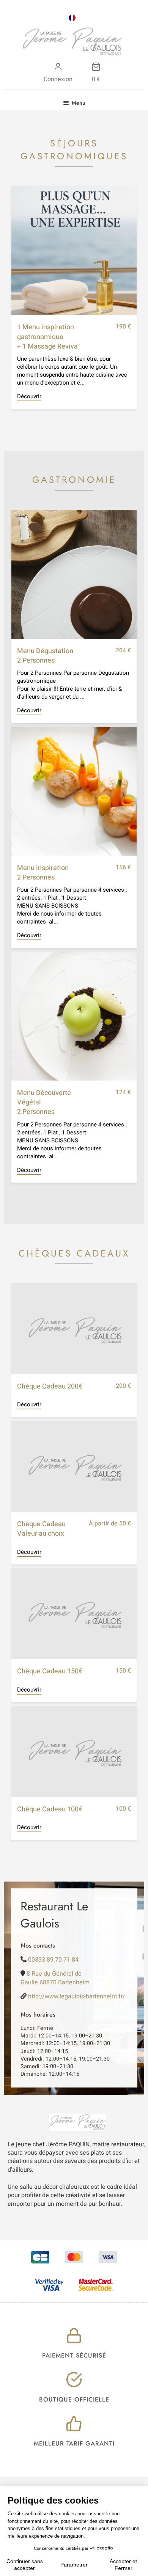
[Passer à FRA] (72, 18)
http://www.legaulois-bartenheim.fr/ (77, 1996)
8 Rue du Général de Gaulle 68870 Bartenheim (55, 1978)
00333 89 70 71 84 (53, 1960)
